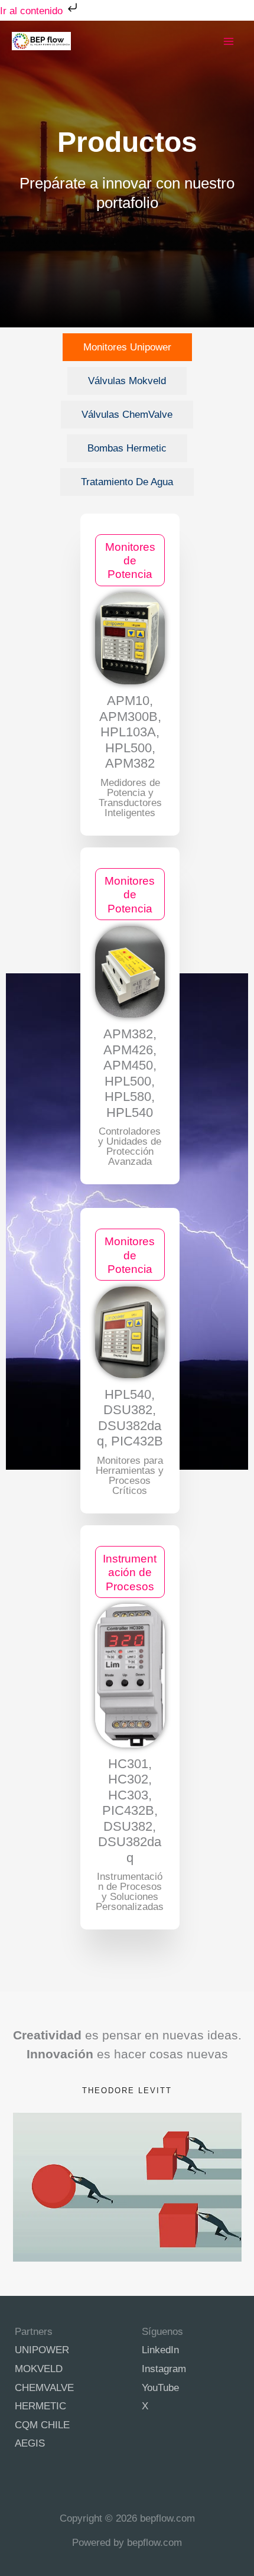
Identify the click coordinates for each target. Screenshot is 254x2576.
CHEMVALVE (44, 2388)
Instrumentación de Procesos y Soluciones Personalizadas (130, 1892)
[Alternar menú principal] (229, 41)
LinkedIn (160, 2350)
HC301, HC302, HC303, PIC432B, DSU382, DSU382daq (130, 1811)
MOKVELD (39, 2369)
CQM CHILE (42, 2425)
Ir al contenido (33, 11)
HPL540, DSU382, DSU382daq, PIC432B (130, 1418)
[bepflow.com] (41, 41)
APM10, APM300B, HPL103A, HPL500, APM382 (130, 732)
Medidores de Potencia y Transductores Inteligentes (130, 798)
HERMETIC (40, 2406)
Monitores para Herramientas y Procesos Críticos (130, 1476)
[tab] (127, 347)
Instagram (164, 2369)
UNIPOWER (42, 2350)
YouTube (160, 2388)
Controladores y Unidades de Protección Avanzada (130, 1146)
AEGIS (30, 2443)
